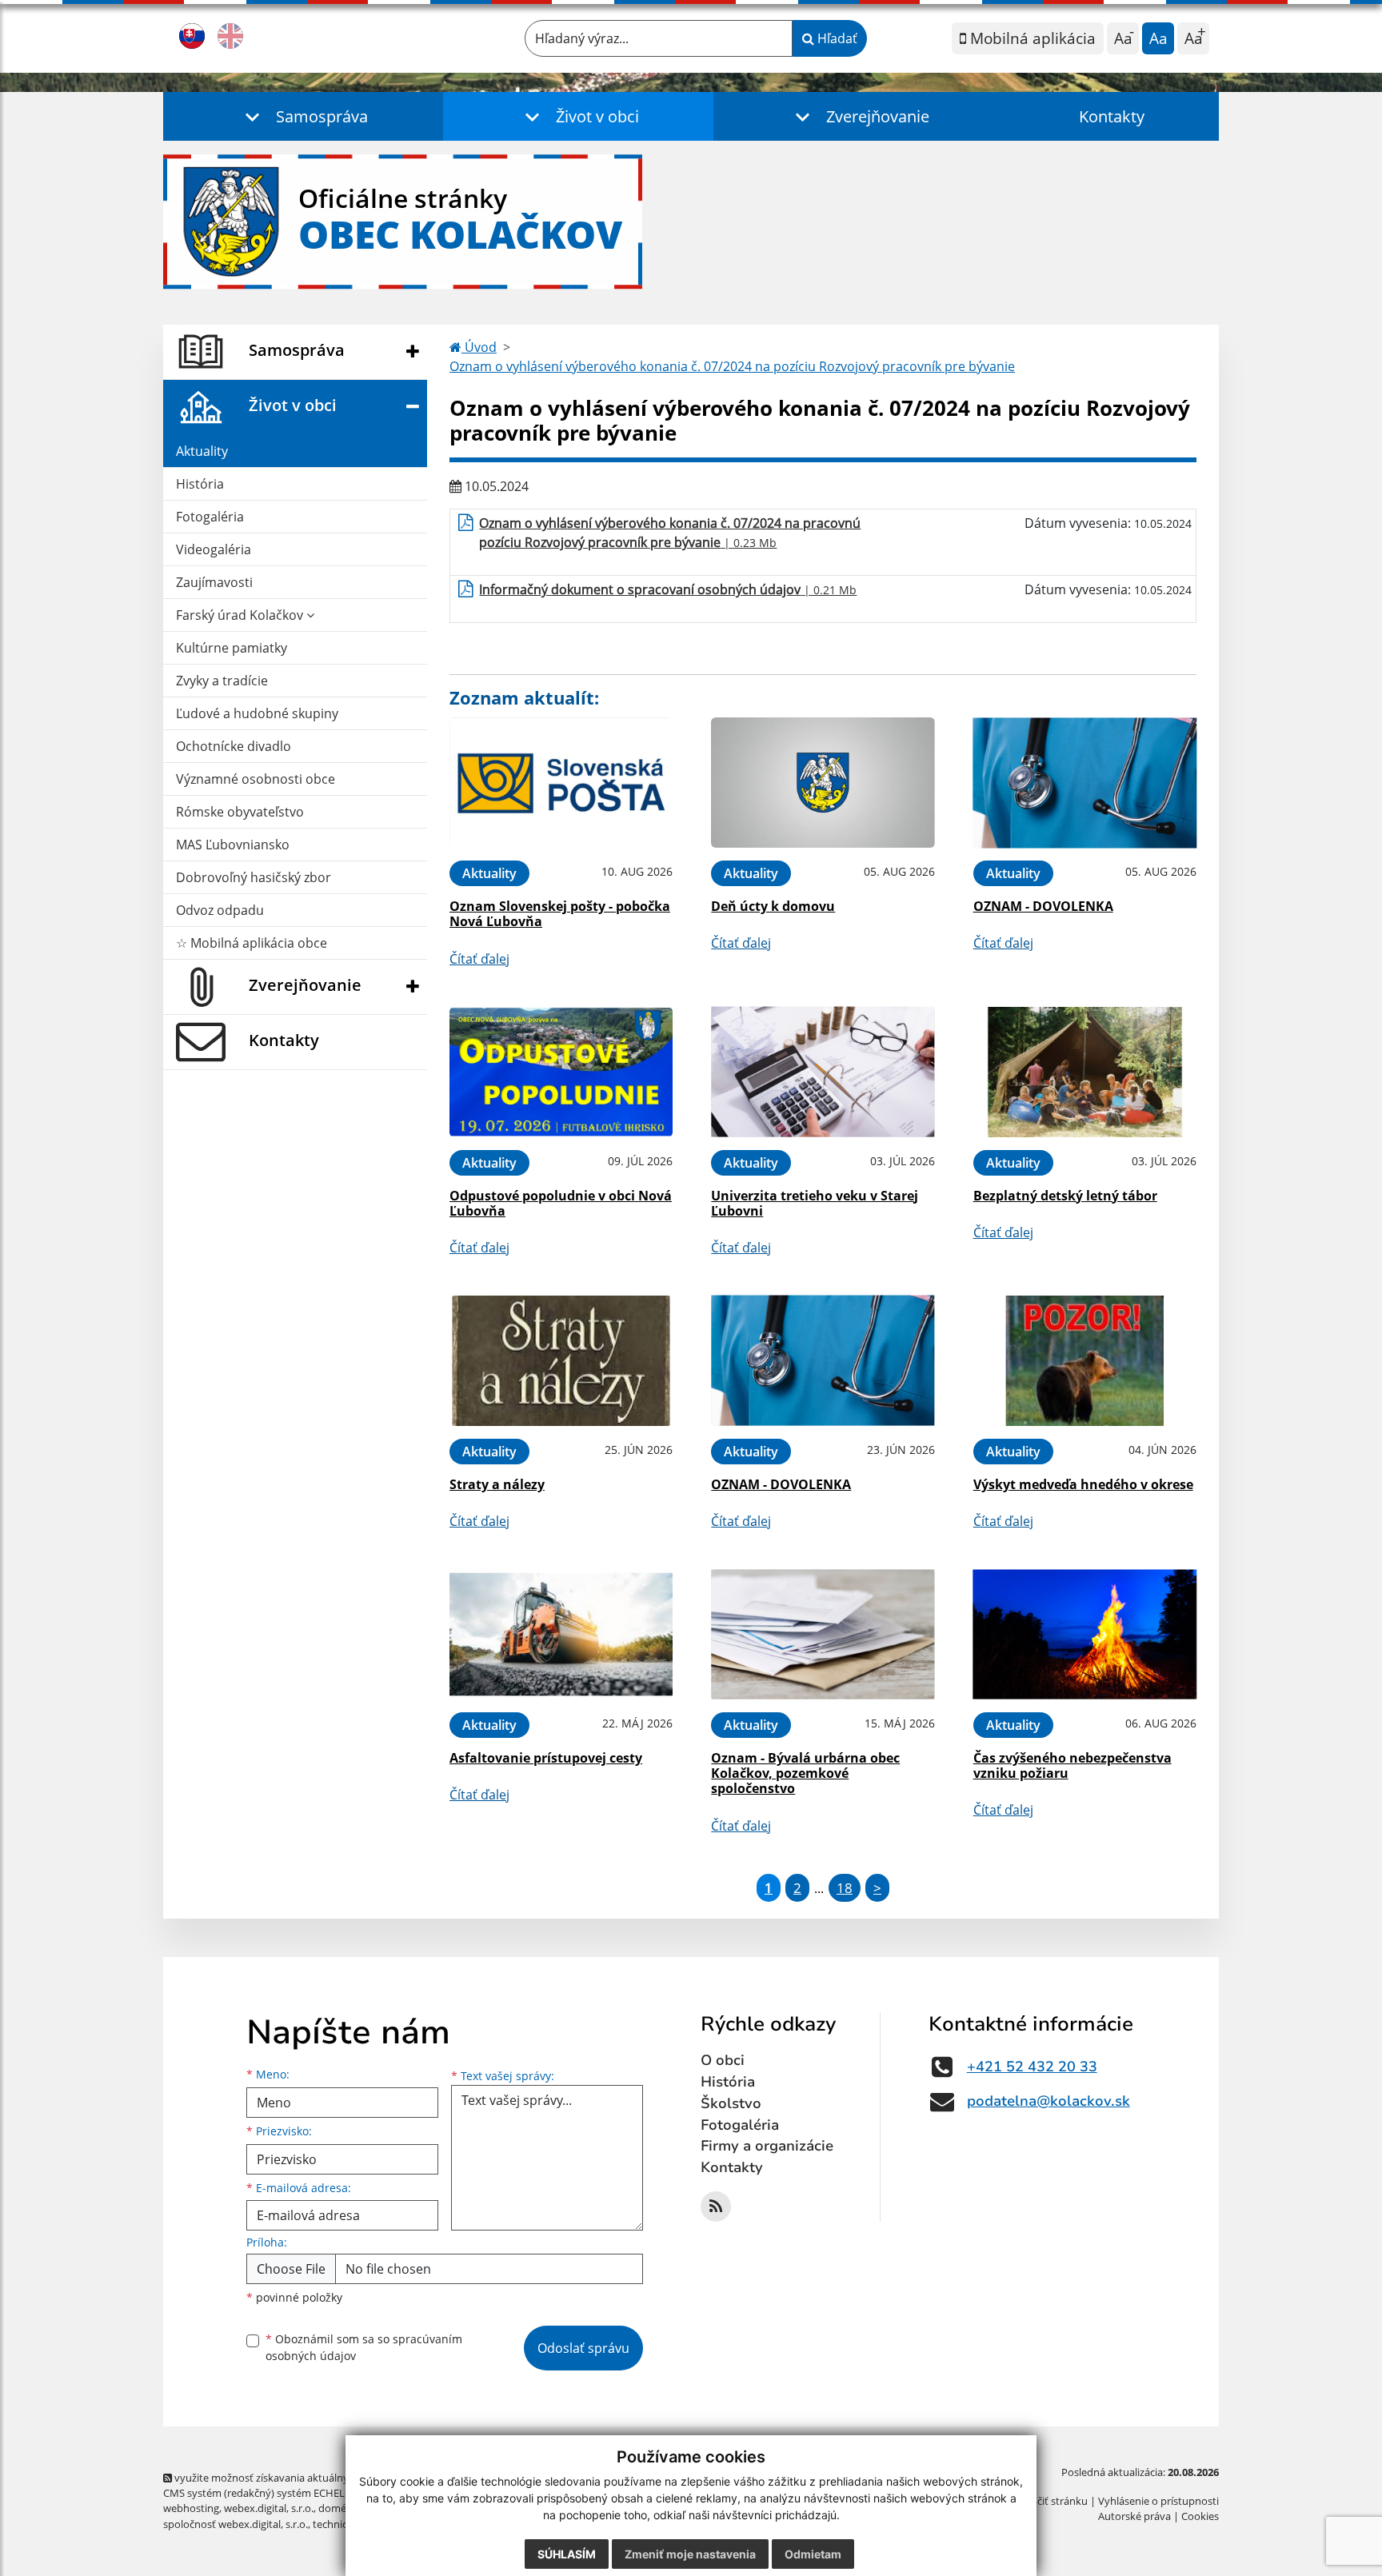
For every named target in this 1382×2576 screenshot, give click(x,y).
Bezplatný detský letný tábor (1065, 1196)
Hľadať (836, 38)
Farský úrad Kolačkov (241, 615)
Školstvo (731, 2103)
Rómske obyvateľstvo (240, 812)
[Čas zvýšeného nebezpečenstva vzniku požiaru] (1085, 1634)
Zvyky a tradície (222, 681)
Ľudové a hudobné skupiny (257, 713)
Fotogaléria (210, 517)
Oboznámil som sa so (364, 2347)
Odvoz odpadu (220, 910)
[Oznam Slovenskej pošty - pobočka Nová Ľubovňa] (561, 783)
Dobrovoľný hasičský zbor (254, 877)
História (200, 484)
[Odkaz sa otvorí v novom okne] (716, 2207)
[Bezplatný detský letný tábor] (1085, 1072)
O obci (723, 2060)
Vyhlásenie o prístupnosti (1158, 2501)
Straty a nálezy (497, 1484)
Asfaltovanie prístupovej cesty (546, 1758)
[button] (303, 116)
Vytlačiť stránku (1050, 2501)
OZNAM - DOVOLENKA (1043, 906)
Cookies (1200, 2516)
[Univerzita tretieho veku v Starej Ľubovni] (823, 1072)
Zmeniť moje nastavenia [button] (690, 2554)
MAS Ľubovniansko (233, 845)
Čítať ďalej (479, 959)
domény (338, 2508)
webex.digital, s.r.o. (269, 2508)
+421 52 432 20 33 (1032, 2067)
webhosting (191, 2508)
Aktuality (202, 451)
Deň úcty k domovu (773, 906)
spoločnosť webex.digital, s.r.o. (236, 2524)
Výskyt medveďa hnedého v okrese (1083, 1484)
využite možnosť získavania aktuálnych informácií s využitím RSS (326, 2478)
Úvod (479, 347)
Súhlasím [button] (567, 2554)
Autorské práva (1134, 2516)
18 (845, 1888)
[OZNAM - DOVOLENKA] (1085, 783)
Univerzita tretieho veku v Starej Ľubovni (815, 1203)
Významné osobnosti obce (256, 779)
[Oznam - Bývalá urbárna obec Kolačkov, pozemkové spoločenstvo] (823, 1634)
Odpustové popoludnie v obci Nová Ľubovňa (561, 1203)
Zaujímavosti (214, 582)
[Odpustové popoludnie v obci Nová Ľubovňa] (561, 1072)
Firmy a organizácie (767, 2146)
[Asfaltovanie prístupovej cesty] (561, 1634)
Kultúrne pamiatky (232, 648)
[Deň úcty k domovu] (823, 783)
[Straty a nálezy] (561, 1361)
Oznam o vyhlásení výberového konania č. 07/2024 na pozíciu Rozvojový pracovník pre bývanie (732, 366)
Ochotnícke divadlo (234, 746)
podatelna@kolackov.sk (1048, 2101)
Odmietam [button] (813, 2554)
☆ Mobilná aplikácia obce (252, 943)
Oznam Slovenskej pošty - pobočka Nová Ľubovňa (560, 914)
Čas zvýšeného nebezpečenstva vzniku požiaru (1072, 1765)
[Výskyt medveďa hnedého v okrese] (1085, 1361)
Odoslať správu (583, 2348)
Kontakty (1112, 116)
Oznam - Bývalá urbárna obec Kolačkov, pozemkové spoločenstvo (805, 1773)
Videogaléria (214, 549)
